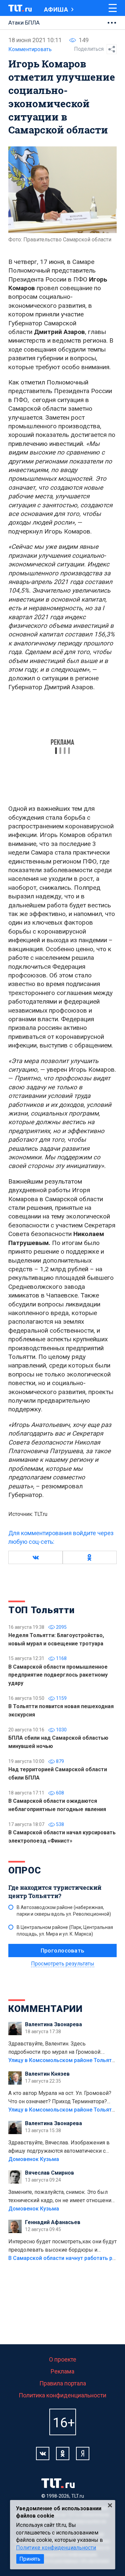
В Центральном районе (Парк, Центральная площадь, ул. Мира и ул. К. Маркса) (65, 1931)
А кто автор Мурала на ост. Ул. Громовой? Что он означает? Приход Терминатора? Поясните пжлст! (60, 2098)
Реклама (62, 2371)
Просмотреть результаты (63, 1964)
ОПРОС (25, 1870)
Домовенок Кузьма (34, 2159)
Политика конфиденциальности (62, 2395)
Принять (30, 2559)
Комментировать (30, 49)
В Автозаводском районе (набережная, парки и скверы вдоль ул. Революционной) (64, 1911)
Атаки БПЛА (24, 23)
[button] (35, 1557)
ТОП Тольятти (41, 1610)
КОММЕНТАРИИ (45, 2009)
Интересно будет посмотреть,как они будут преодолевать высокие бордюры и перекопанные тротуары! (62, 2246)
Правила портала (63, 2383)
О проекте (63, 2359)
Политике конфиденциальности (56, 2548)
